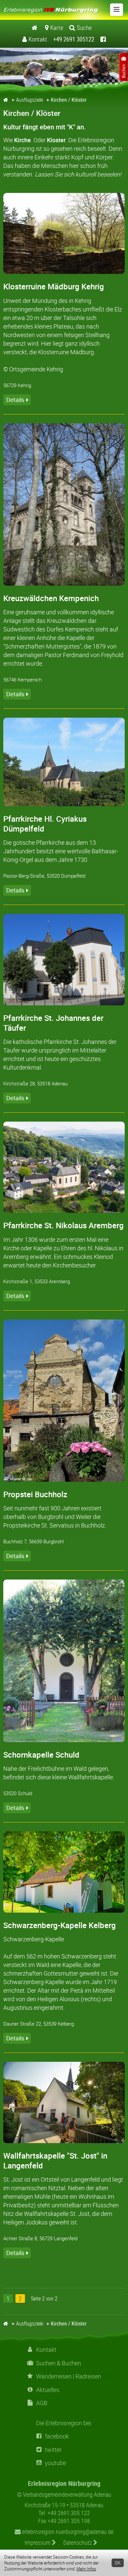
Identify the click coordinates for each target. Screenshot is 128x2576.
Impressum (38, 2542)
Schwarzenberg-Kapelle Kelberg (60, 1925)
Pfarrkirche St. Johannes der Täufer (53, 1023)
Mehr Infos (86, 2569)
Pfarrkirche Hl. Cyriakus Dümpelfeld (45, 824)
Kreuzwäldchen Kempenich (51, 598)
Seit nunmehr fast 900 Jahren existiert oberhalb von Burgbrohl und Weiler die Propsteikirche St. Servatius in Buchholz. (55, 1517)
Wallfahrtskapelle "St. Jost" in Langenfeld (55, 2161)
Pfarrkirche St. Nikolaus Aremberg (64, 1225)
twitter (53, 2450)
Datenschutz (78, 2542)
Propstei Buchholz (35, 1494)
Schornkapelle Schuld (41, 1755)
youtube (55, 2463)
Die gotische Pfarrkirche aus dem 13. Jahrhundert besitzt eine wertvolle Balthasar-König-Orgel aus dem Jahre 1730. (61, 851)
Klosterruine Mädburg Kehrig (54, 286)
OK (118, 2563)
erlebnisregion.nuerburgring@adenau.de (67, 2532)
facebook (57, 2436)
